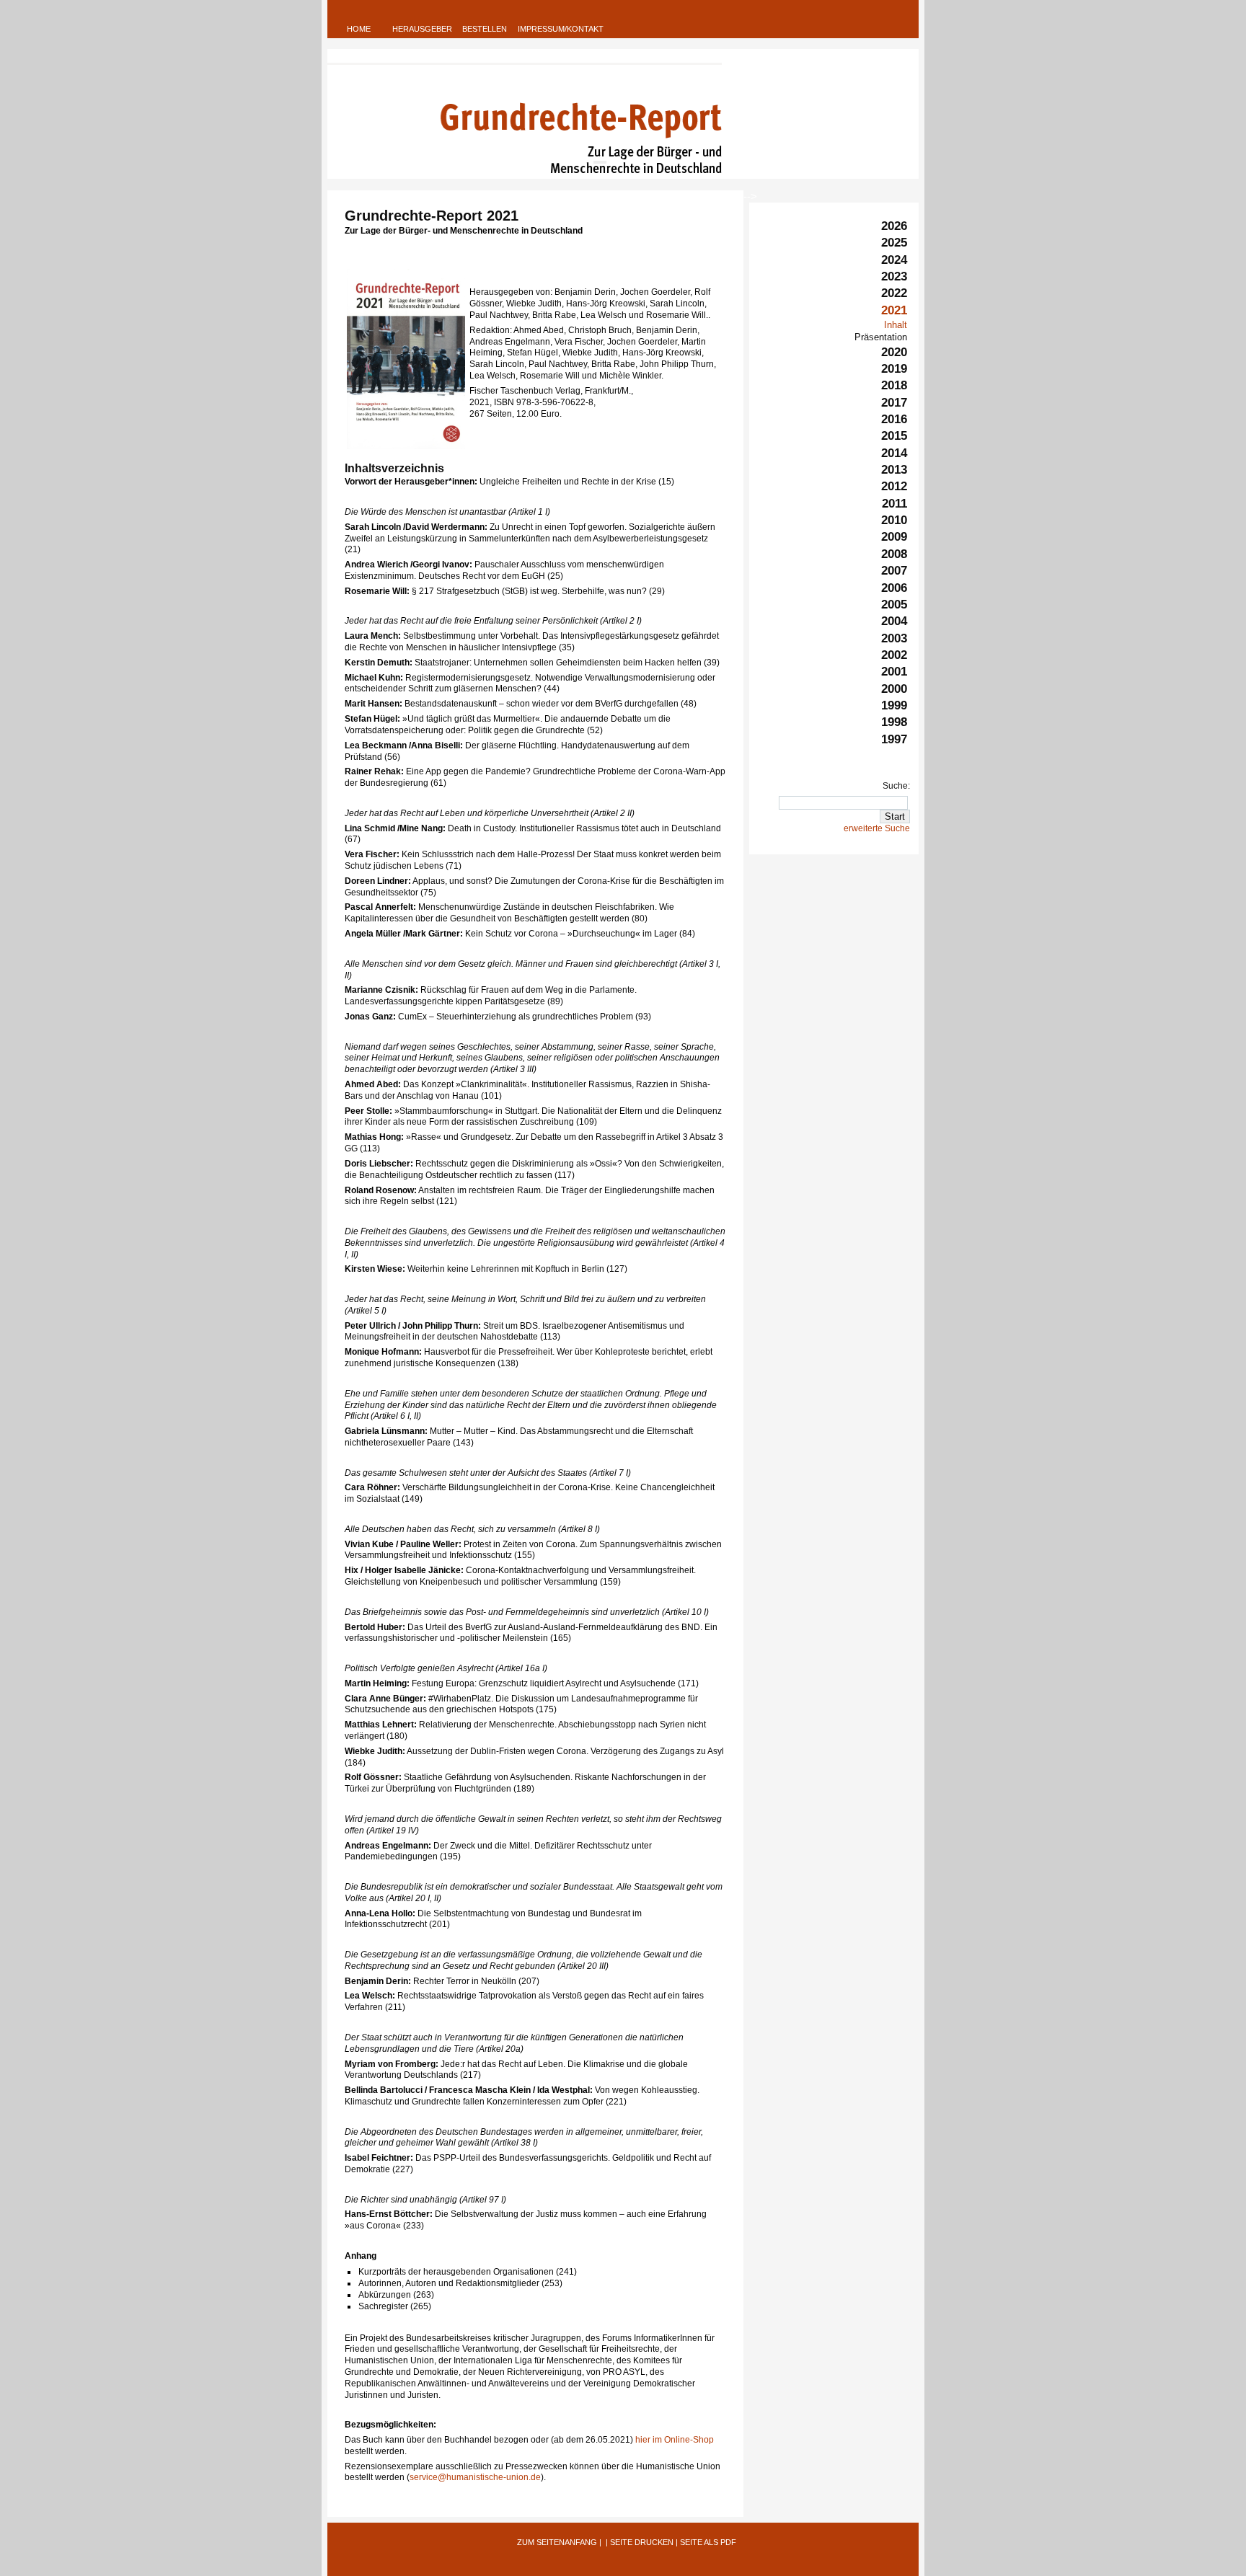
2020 (894, 352)
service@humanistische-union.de (475, 2477)
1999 (894, 705)
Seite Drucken (642, 2542)
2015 (894, 436)
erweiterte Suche (877, 828)
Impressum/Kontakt (561, 29)
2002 (894, 655)
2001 (894, 672)
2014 (894, 453)
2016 (894, 419)
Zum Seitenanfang (557, 2542)
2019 (894, 369)
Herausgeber (422, 29)
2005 (894, 605)
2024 (894, 260)
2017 (894, 403)
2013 (894, 470)
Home (359, 29)
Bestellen (485, 29)
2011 (894, 504)
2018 (894, 385)
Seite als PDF (708, 2542)
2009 (894, 537)
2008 (894, 554)
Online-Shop (689, 2440)
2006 (894, 588)
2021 (894, 310)
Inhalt (896, 325)
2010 (894, 520)
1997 (894, 739)
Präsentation (881, 337)
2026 (894, 226)
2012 (894, 486)
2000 (894, 689)
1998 (894, 722)
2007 (894, 571)
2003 (894, 638)
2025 (894, 243)
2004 (894, 621)
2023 (894, 276)
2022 (894, 293)
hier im (650, 2440)
